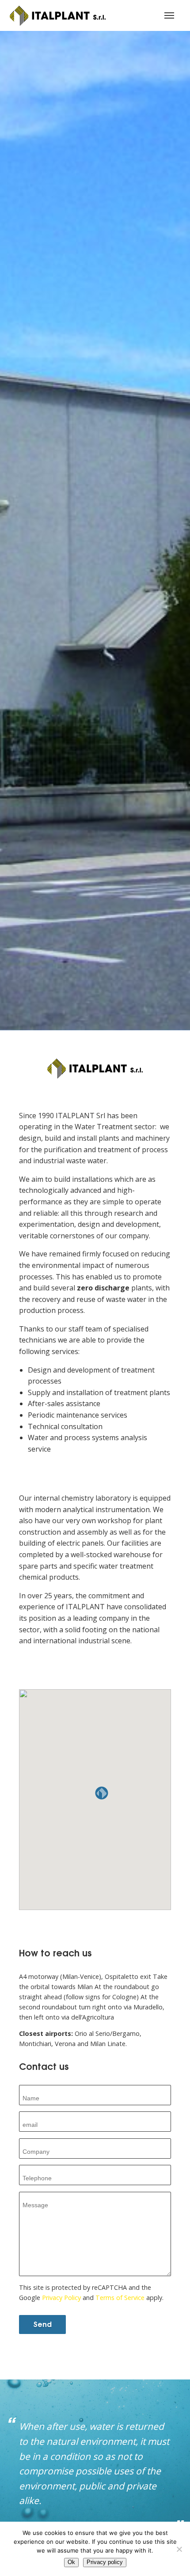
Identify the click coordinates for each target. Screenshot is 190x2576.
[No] (179, 2549)
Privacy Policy (61, 2298)
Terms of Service (120, 2298)
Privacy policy (105, 2562)
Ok (71, 2562)
